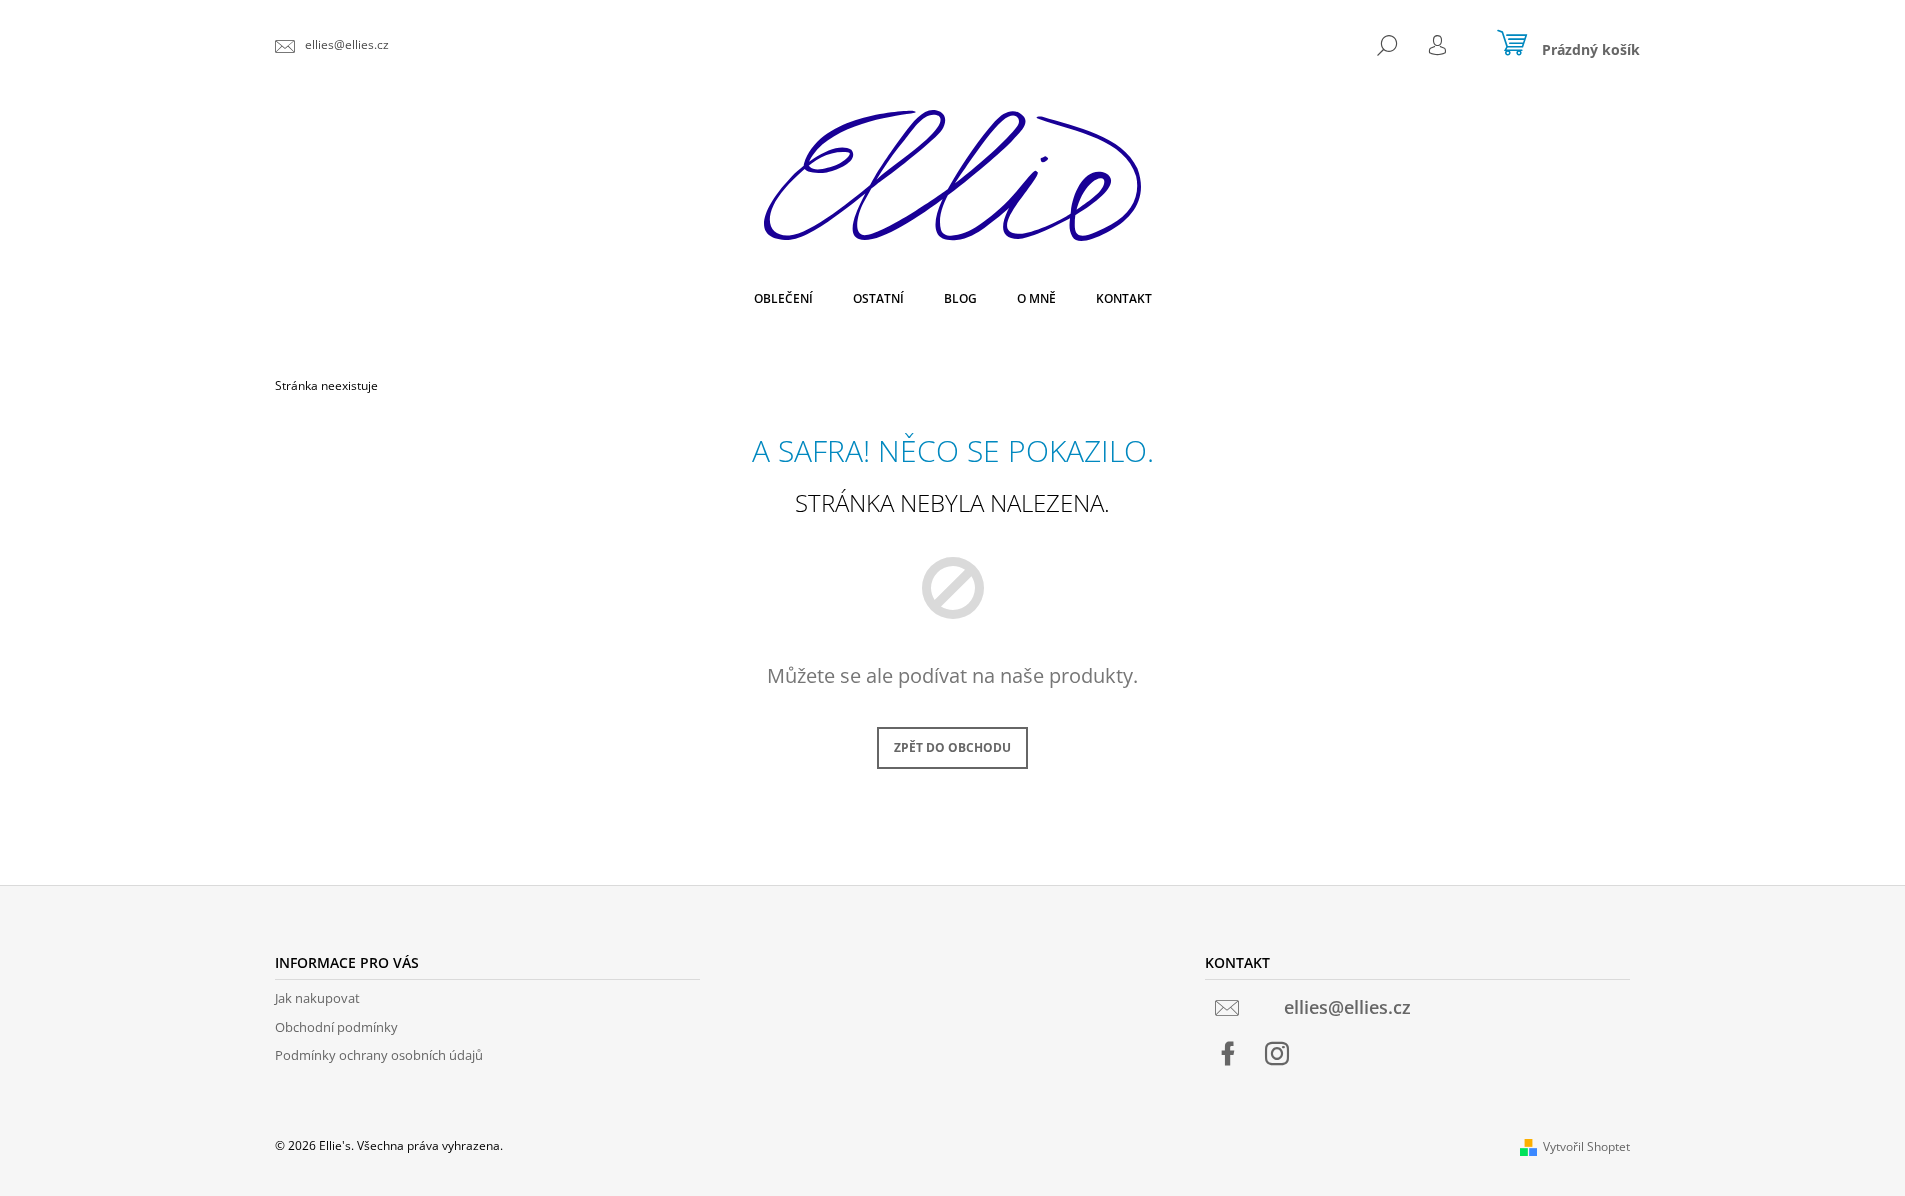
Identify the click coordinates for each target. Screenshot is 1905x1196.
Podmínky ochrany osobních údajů (379, 1055)
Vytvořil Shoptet (1586, 1146)
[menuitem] (783, 299)
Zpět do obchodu (952, 747)
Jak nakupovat (317, 998)
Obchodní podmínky (336, 1027)
